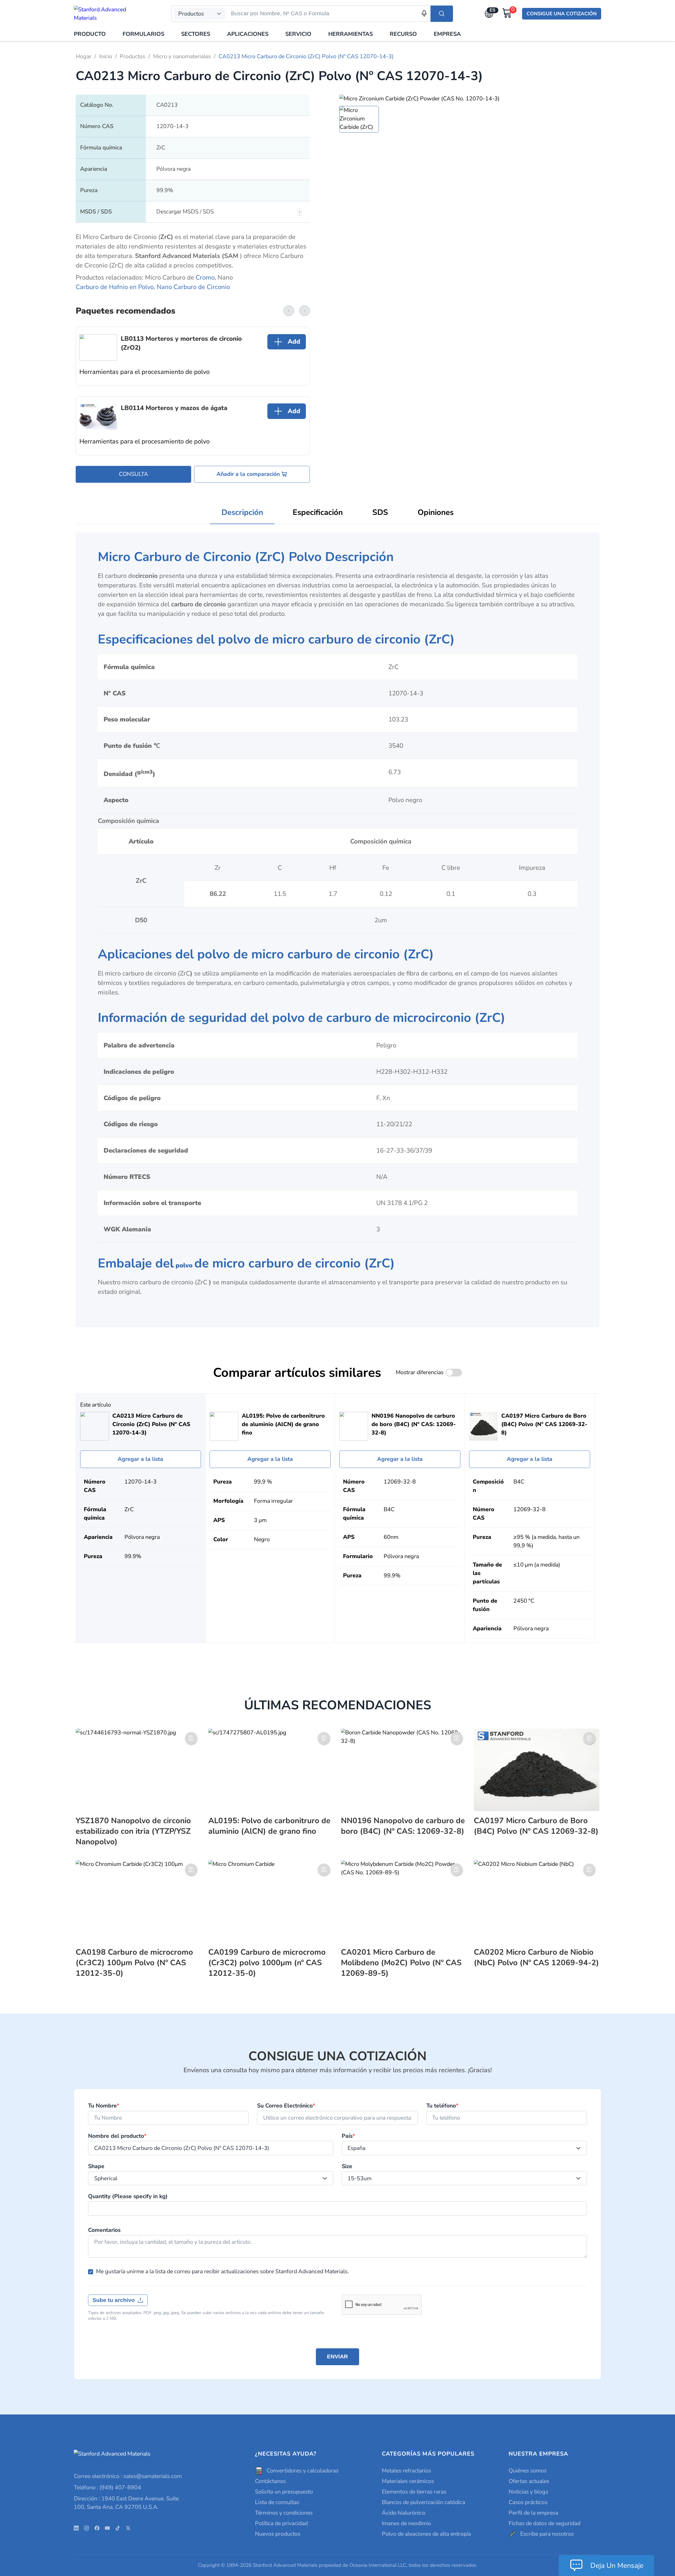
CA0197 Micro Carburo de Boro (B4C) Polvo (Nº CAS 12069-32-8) (536, 1826)
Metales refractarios (406, 2471)
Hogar (84, 56)
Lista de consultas (277, 2502)
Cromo (205, 277)
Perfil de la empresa (533, 2513)
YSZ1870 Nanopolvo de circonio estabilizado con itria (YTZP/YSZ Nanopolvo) (133, 1831)
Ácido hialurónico (404, 2513)
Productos (132, 56)
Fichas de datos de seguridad (544, 2523)
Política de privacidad (281, 2523)
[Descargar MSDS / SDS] (300, 212)
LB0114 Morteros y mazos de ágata (174, 408)
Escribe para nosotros (547, 2534)
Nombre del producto (117, 2136)
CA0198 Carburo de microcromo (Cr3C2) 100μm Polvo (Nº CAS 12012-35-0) (134, 1963)
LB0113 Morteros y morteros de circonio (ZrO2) (181, 343)
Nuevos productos (278, 2534)
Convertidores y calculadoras (303, 2471)
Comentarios (104, 2230)
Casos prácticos (528, 2502)
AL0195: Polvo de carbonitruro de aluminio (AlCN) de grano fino (269, 1826)
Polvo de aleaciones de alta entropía (426, 2534)
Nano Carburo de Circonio (193, 287)
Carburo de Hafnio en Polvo (115, 287)
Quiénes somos (528, 2471)
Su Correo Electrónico (286, 2106)
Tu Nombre (104, 2106)
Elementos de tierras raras (414, 2492)
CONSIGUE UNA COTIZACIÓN (562, 14)
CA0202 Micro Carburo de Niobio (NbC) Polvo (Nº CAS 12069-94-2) (536, 1957)
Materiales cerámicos (408, 2481)
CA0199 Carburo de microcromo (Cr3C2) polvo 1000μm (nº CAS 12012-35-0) (267, 1963)
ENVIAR (337, 2357)
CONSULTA (134, 474)
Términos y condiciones (284, 2513)
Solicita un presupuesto (284, 2492)
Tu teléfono (442, 2106)
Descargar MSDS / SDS (185, 212)
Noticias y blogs (528, 2492)
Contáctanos (270, 2481)
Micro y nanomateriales (182, 56)
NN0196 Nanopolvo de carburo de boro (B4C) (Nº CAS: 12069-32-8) (403, 1826)
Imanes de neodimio (406, 2523)
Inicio (106, 56)
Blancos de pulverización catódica (423, 2502)
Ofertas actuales (529, 2481)
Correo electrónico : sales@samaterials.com (128, 2476)
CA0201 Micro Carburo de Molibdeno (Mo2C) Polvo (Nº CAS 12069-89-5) (401, 1963)
